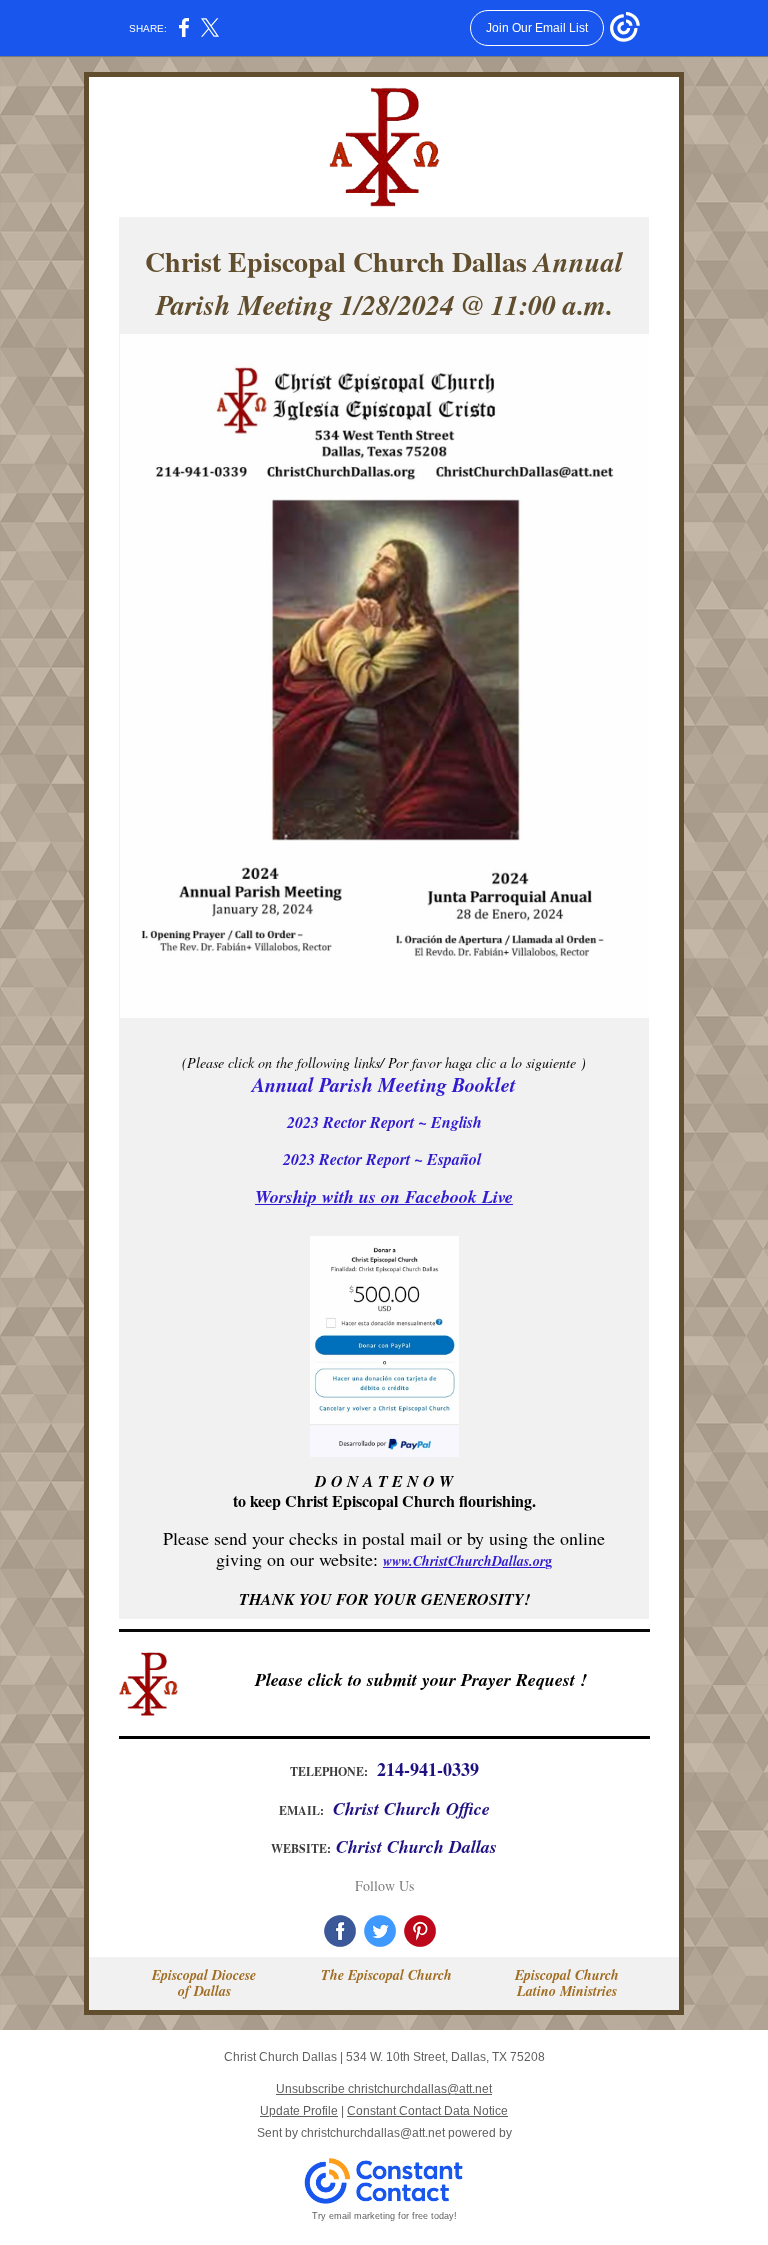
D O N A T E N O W (384, 1481)
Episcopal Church (567, 1975)
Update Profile (299, 2111)
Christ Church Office (411, 1808)
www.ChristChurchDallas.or (464, 1561)
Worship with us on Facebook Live (384, 1196)
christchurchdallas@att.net (373, 2133)
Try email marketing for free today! (384, 2216)
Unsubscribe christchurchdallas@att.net (384, 2089)
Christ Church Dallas (416, 1846)
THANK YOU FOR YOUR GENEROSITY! (384, 1599)
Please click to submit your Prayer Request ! (421, 1679)
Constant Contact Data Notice (427, 2111)
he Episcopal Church (391, 1975)
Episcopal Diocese (204, 1975)
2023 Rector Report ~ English (384, 1122)
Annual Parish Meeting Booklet (384, 1084)
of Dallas (204, 1991)
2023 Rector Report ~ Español (384, 1159)
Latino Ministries (567, 1991)
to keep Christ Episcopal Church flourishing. (384, 1500)
